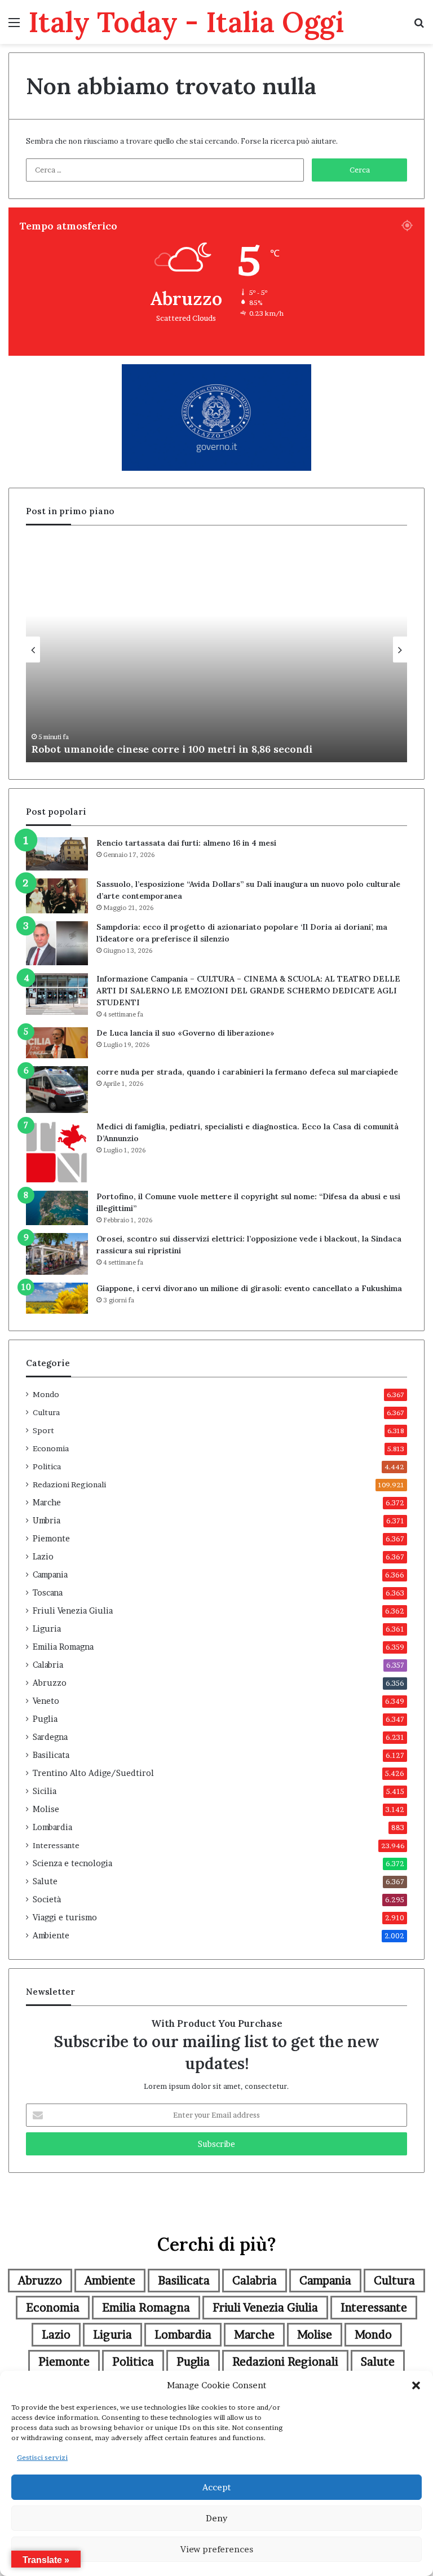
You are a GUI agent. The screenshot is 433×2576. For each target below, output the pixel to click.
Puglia (45, 1719)
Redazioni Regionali (69, 1484)
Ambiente (51, 1936)
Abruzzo (50, 1683)
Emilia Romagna (63, 1647)
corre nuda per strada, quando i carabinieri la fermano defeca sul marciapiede (247, 1072)
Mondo (46, 1394)
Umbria (47, 1521)
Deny (216, 2518)
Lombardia (52, 1827)
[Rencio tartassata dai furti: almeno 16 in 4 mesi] (57, 854)
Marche (47, 1503)
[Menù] (14, 26)
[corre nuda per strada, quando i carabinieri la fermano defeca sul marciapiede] (57, 1090)
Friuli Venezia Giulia (73, 1611)
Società (47, 1899)
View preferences (217, 2549)
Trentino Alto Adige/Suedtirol (93, 1773)
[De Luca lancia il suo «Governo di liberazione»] (57, 1043)
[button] (416, 2385)
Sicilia (45, 1791)
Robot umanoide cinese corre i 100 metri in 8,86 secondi (172, 749)
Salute (45, 1881)
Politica (47, 1466)
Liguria (47, 1629)
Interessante (56, 1845)
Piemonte (51, 1539)
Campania (50, 1575)
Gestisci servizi (42, 2457)
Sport (43, 1430)
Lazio (43, 1557)
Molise (46, 1809)
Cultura (46, 1412)
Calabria (48, 1665)
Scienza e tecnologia (72, 1863)
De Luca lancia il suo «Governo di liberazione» (185, 1033)
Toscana (48, 1593)
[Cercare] (419, 26)
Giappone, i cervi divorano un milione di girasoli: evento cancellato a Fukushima (249, 1288)
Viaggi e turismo (65, 1917)
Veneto (46, 1701)
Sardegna (50, 1737)
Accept (216, 2487)
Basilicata (51, 1755)
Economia (51, 1448)
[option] (216, 649)
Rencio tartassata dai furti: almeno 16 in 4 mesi (186, 843)
